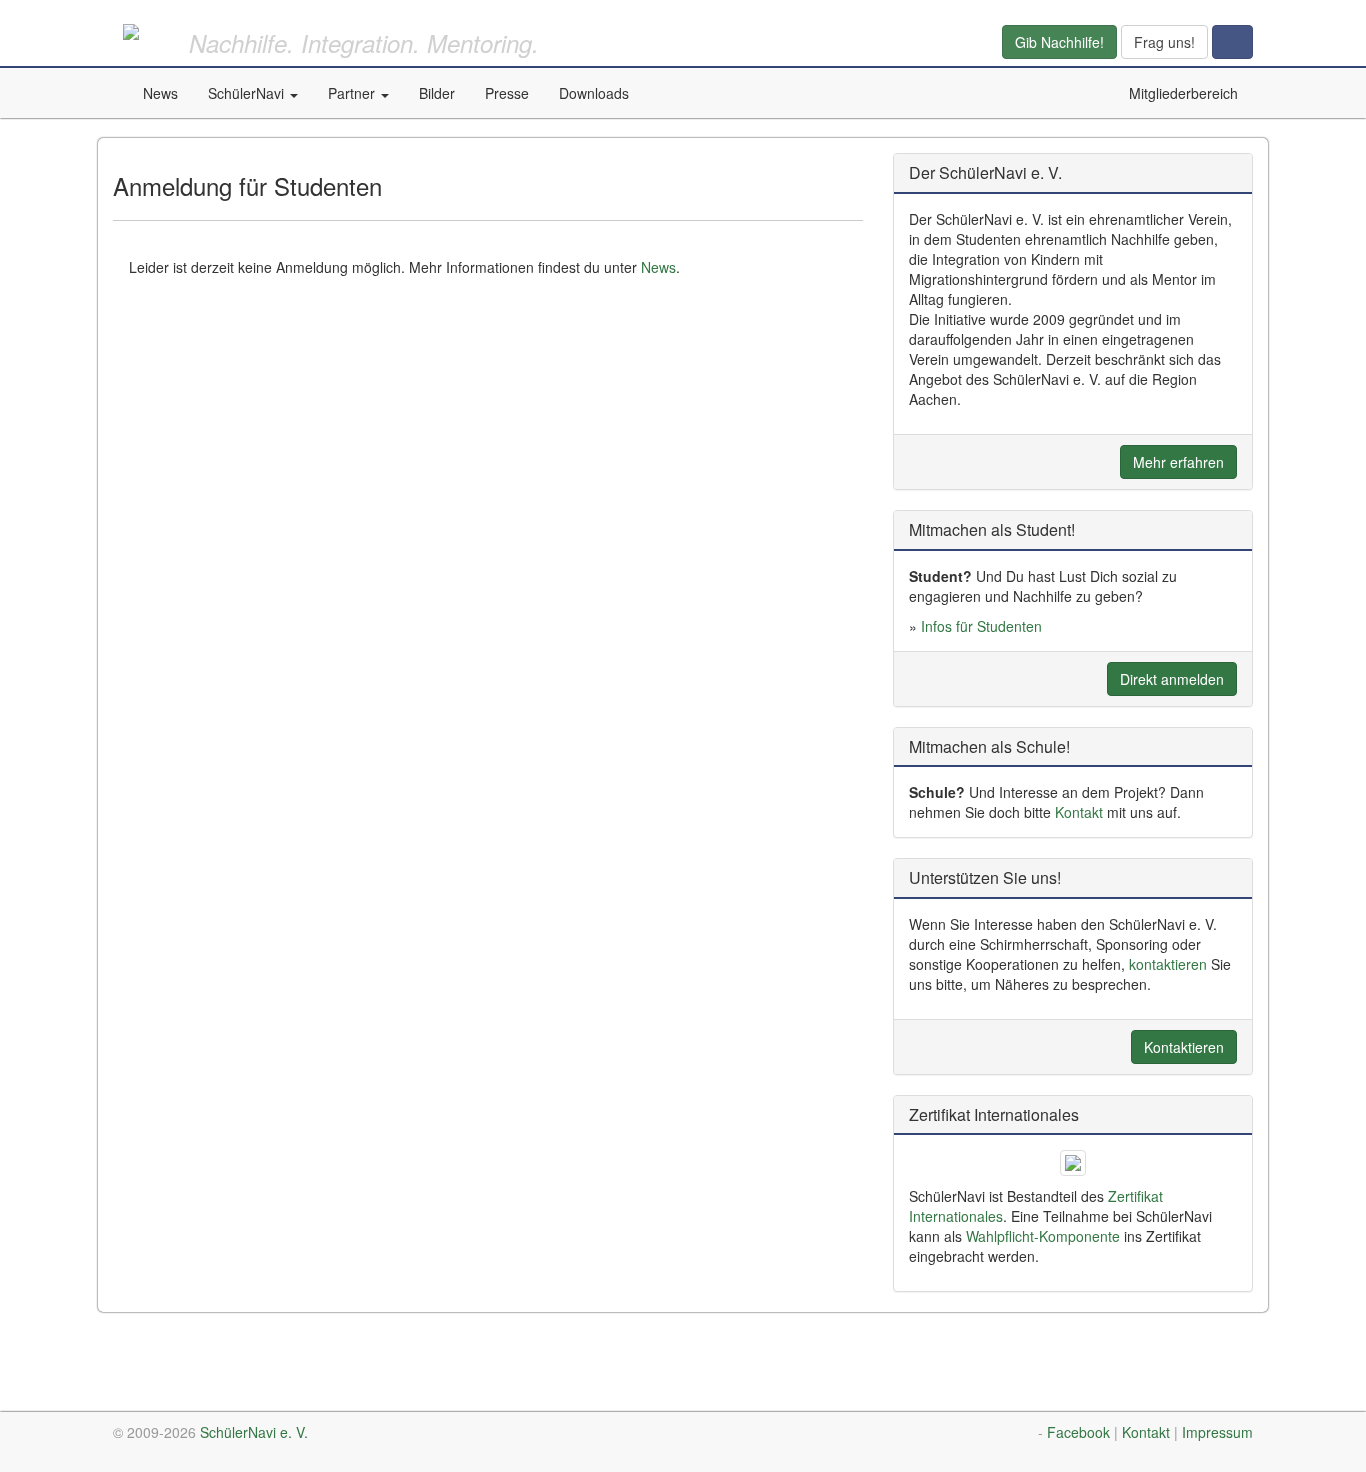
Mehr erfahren (1178, 462)
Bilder (437, 93)
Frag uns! (1164, 42)
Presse (507, 93)
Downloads (594, 93)
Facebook (1078, 1432)
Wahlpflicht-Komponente (1043, 1236)
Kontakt (1079, 812)
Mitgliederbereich (1183, 93)
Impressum (1217, 1432)
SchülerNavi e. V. (254, 1432)
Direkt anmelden (1172, 679)
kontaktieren (1168, 964)
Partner (353, 93)
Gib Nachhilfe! (1059, 42)
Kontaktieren (1184, 1047)
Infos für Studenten (981, 626)
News (160, 93)
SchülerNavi (248, 93)
